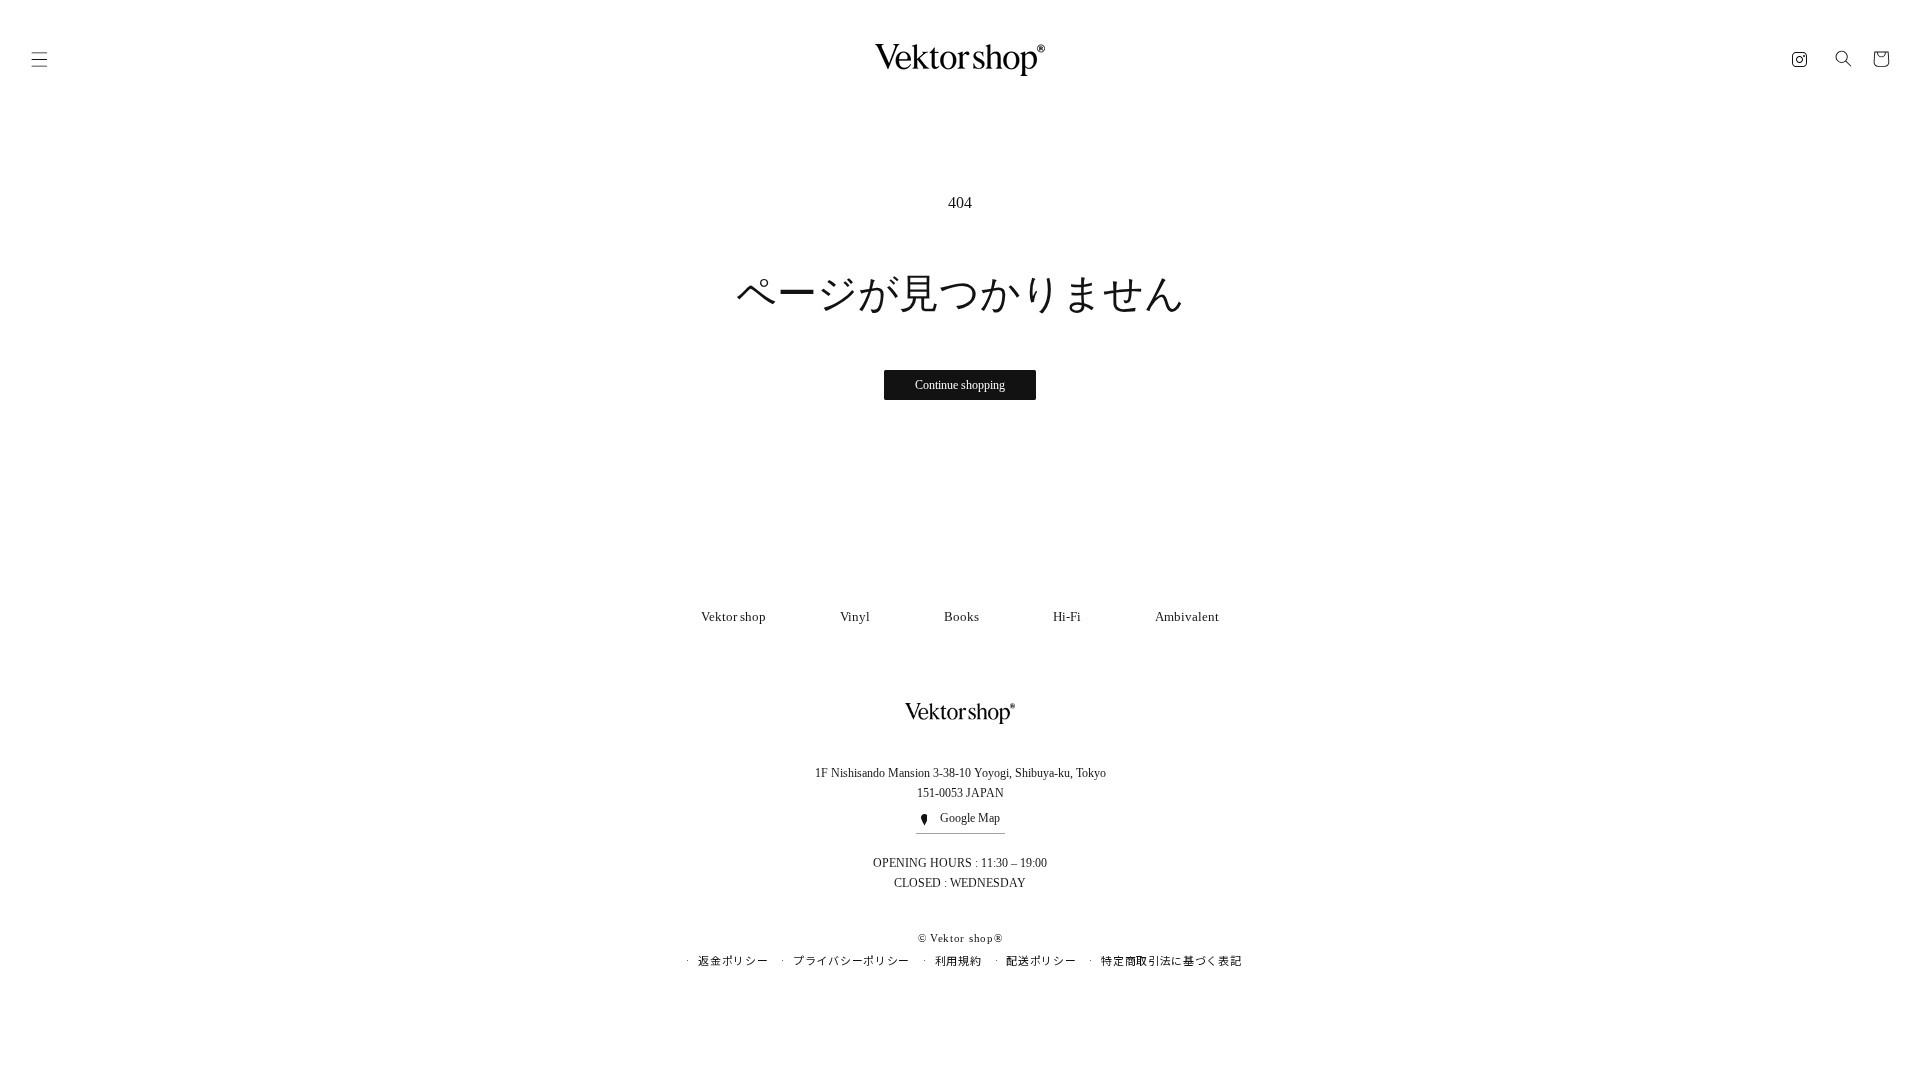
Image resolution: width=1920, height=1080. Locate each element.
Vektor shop (733, 616)
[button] (39, 60)
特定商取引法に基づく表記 (1171, 961)
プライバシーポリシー (851, 961)
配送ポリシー (1041, 961)
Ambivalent (1187, 616)
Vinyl (855, 616)
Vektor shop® (966, 938)
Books (961, 616)
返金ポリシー (733, 961)
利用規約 (958, 961)
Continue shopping (960, 385)
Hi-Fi (1067, 616)
